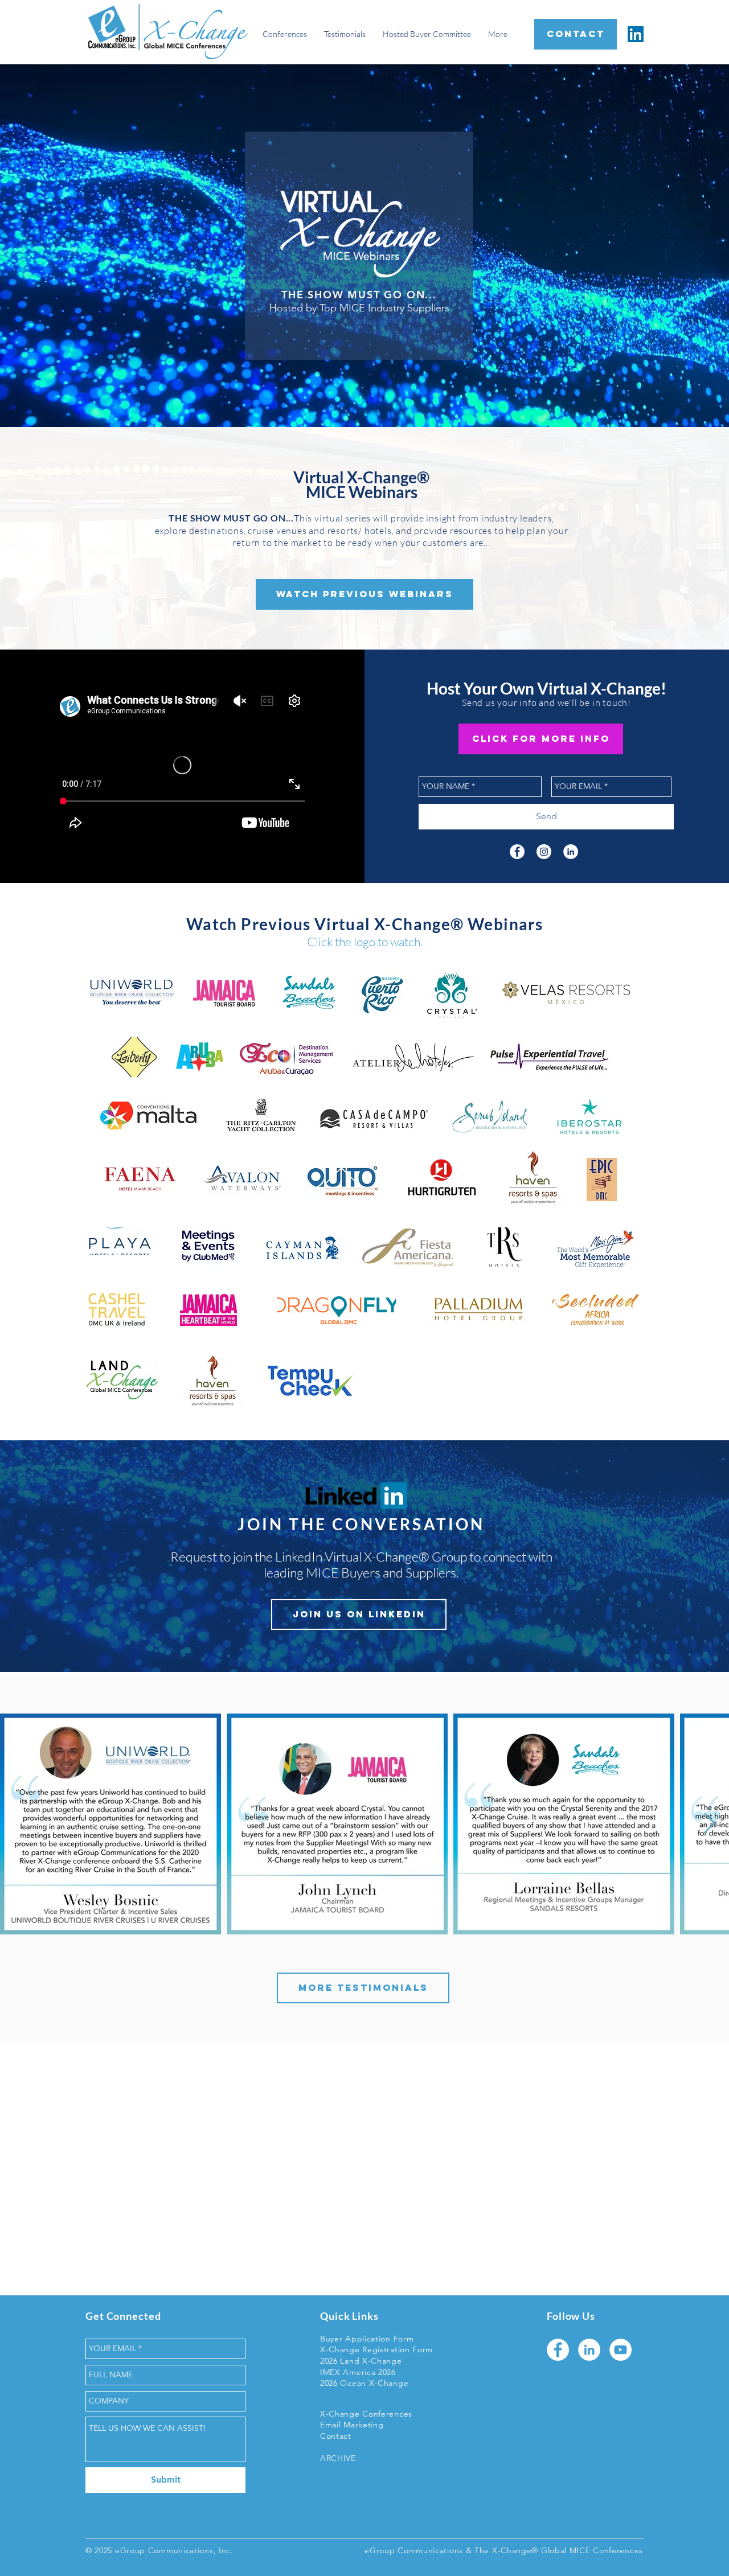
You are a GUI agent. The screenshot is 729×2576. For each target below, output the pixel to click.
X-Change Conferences (366, 2414)
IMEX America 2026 (358, 2372)
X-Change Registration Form (376, 2349)
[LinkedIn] (636, 34)
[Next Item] (709, 1824)
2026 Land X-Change (361, 2361)
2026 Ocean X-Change (364, 2383)
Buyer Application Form (367, 2339)
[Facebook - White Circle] (517, 852)
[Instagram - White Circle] (544, 852)
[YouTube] (621, 2350)
